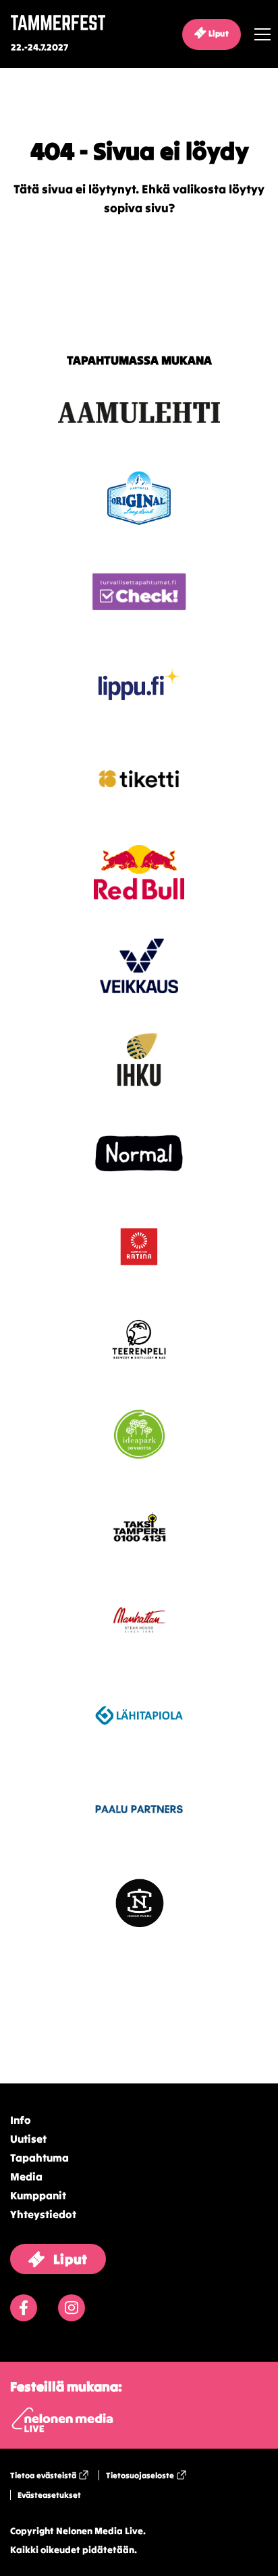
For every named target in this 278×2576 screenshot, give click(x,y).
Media (26, 2176)
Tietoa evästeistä (43, 2475)
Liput (218, 33)
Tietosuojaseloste (140, 2475)
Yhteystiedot (43, 2214)
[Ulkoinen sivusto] (139, 436)
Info (21, 2120)
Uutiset (28, 2139)
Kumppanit (38, 2195)
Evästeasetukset (49, 2495)
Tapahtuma (39, 2158)
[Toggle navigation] (259, 34)
